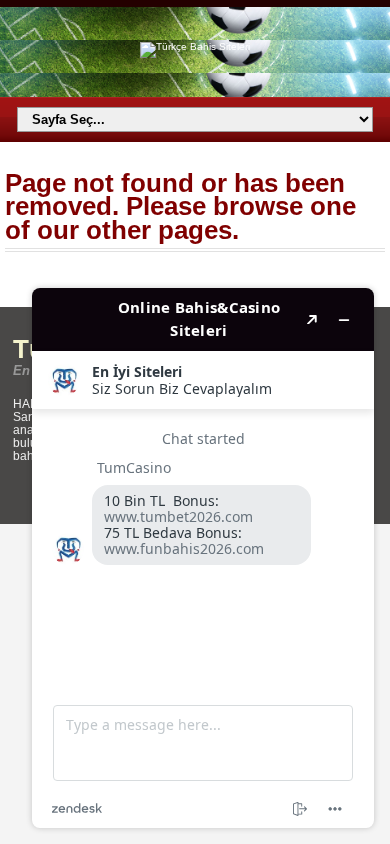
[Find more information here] (203, 558)
